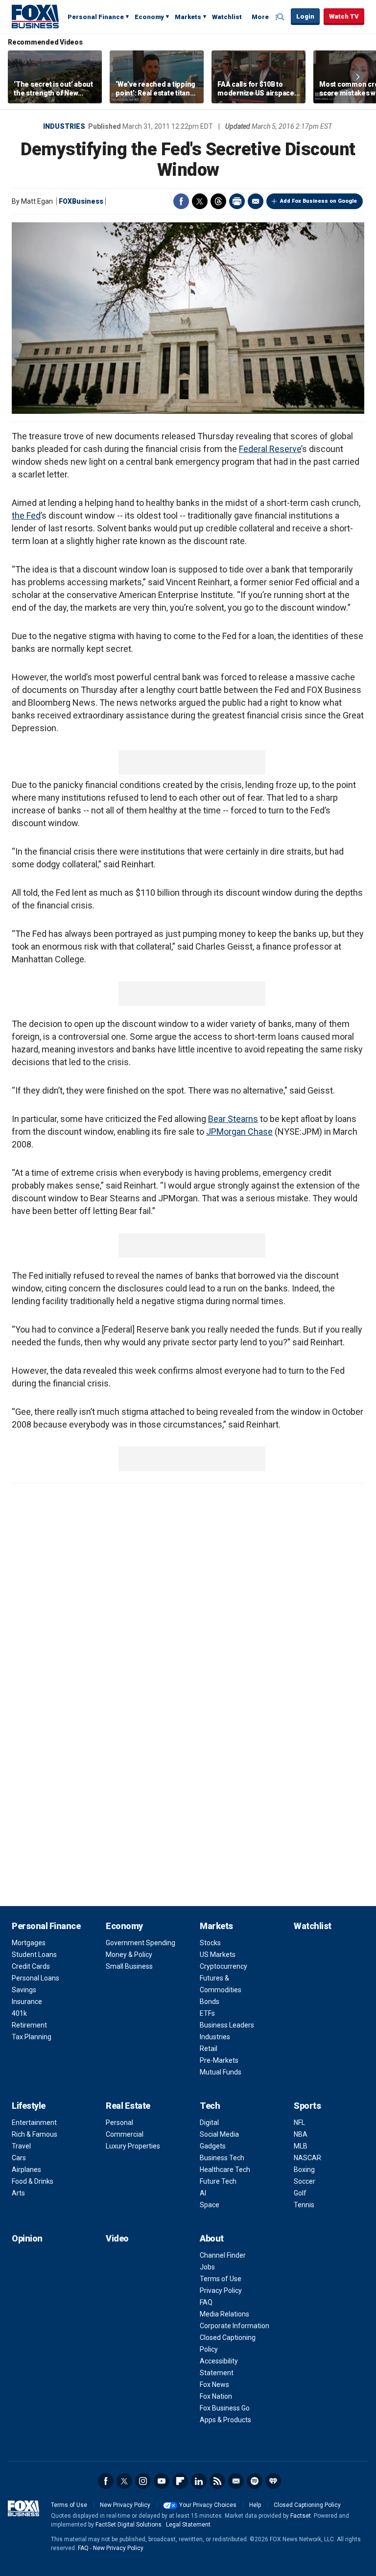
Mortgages (29, 1943)
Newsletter (236, 2481)
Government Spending (141, 1943)
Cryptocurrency (223, 1966)
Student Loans (34, 1955)
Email (256, 201)
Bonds (210, 2002)
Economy (149, 17)
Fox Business (35, 16)
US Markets (218, 1955)
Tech (210, 2106)
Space (210, 2205)
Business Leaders (227, 2025)
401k (19, 2013)
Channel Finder (223, 2255)
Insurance (27, 2002)
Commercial (125, 2134)
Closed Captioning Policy (307, 2505)
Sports (307, 2106)
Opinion (27, 2238)
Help (255, 2505)
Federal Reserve (270, 449)
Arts (18, 2193)
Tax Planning (32, 2037)
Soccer (305, 2181)
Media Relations (224, 2314)
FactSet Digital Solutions (129, 2525)
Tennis (304, 2205)
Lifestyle (29, 2106)
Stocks (210, 1943)
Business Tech (222, 2158)
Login (305, 16)
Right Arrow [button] (358, 77)
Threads (218, 201)
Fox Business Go (225, 2408)
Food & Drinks (33, 2181)
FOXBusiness (81, 201)
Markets (188, 17)
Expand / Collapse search (281, 17)
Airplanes (26, 2170)
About (212, 2238)
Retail (209, 2049)
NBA (301, 2134)
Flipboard (180, 2481)
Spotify (255, 2481)
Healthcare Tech (225, 2170)
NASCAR (307, 2158)
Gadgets (213, 2146)
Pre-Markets (219, 2060)
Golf (300, 2193)
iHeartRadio (273, 2481)
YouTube (162, 2481)
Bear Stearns (233, 1119)
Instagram (143, 2481)
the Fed (26, 515)
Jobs (207, 2267)
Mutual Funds (221, 2072)
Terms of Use (221, 2279)
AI (203, 2193)
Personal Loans (35, 1978)
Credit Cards (31, 1966)
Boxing (304, 2170)
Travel (21, 2146)
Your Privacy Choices (208, 2505)
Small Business (129, 1966)
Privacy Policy (221, 2290)
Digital (209, 2123)
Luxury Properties (133, 2146)
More (260, 17)
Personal (119, 2123)
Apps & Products (225, 2420)
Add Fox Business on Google (318, 201)
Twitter (200, 201)
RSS (217, 2481)
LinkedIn (199, 2481)
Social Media (219, 2134)
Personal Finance (96, 17)
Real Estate (128, 2106)
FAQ (206, 2302)
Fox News (214, 2385)
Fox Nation (216, 2396)
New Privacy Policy (125, 2505)
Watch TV (344, 16)
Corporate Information (235, 2326)
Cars (19, 2158)
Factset (301, 2516)
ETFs (207, 2013)
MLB (301, 2146)
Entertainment (34, 2123)
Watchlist (227, 17)
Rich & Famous (35, 2134)
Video (117, 2238)
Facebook (181, 201)
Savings (24, 1990)
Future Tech (218, 2181)
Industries (64, 126)
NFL (299, 2123)
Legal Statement (188, 2525)
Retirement (29, 2025)
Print (237, 201)
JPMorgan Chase (239, 1132)
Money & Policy (129, 1955)
